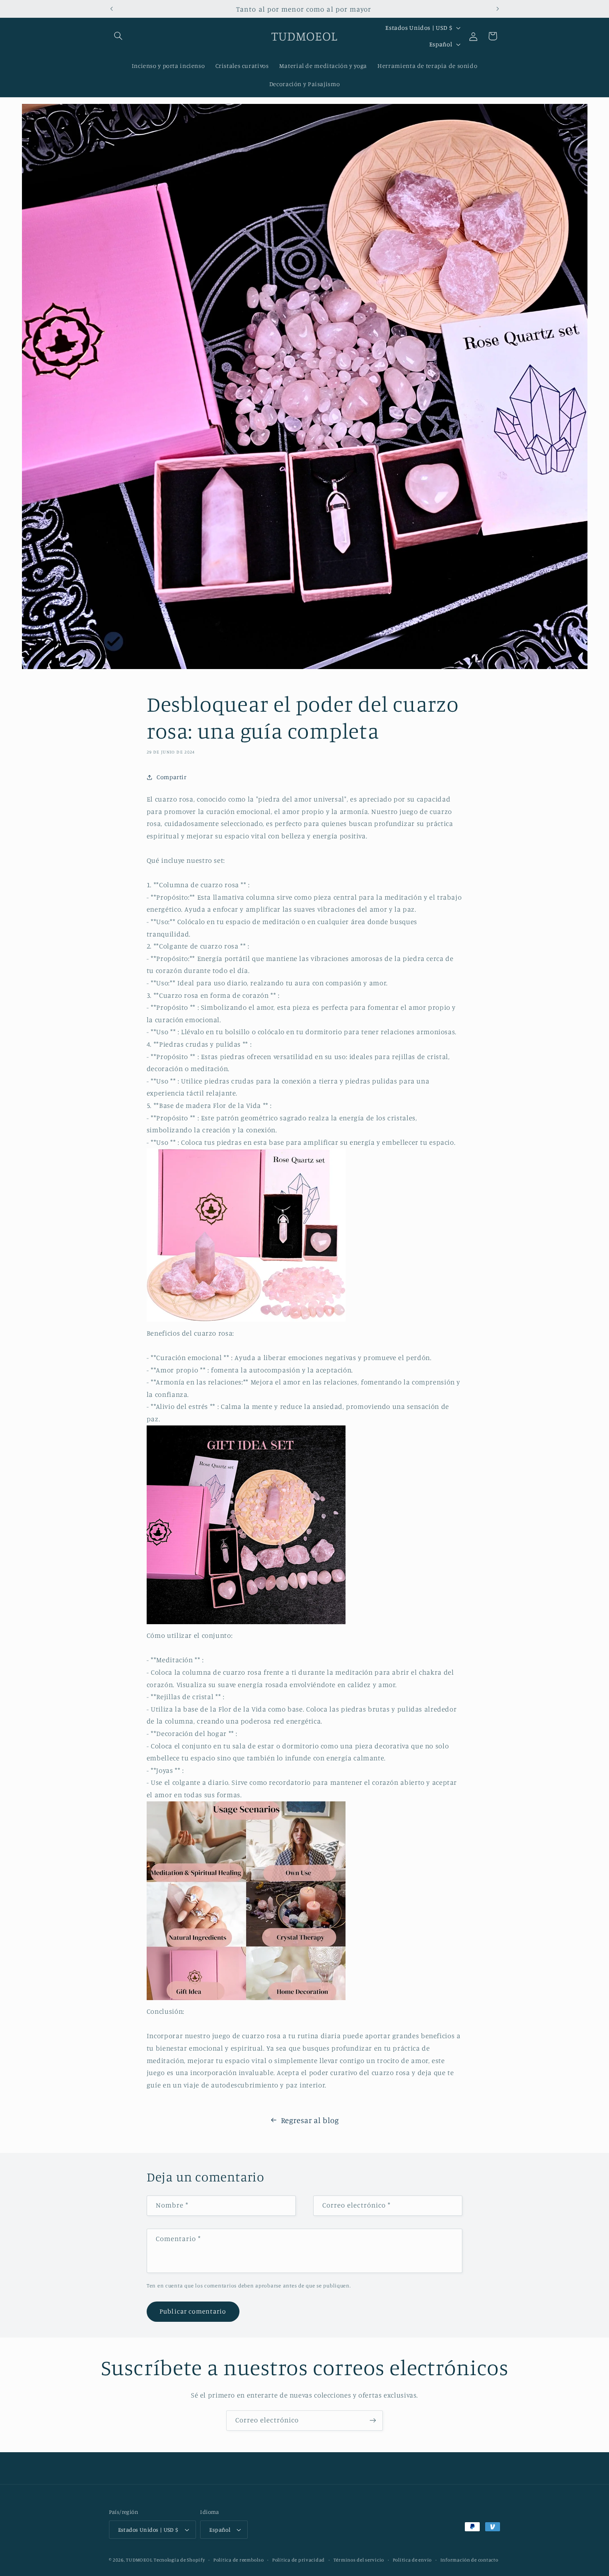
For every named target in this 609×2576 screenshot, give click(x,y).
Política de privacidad (298, 2560)
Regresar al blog (310, 2120)
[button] (118, 36)
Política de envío (412, 2560)
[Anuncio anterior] (111, 9)
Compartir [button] (172, 777)
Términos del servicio (359, 2560)
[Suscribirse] (373, 2421)
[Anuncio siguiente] (498, 9)
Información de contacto (469, 2560)
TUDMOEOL (139, 2560)
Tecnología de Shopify (179, 2560)
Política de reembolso (238, 2560)
